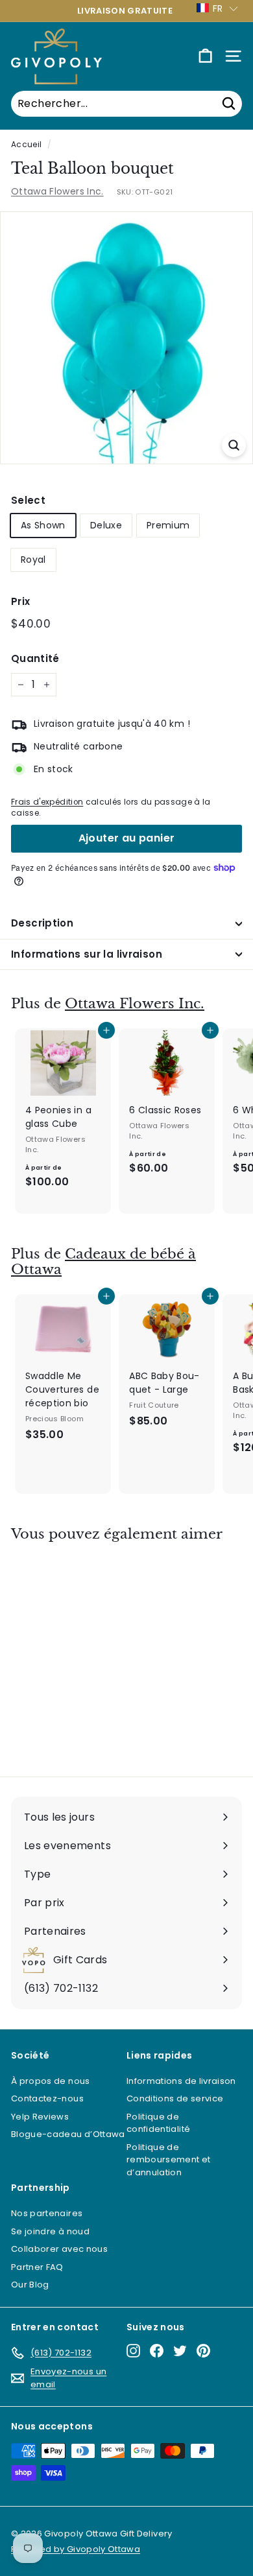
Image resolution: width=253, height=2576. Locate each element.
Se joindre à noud (50, 2231)
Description (42, 923)
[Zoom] (234, 445)
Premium (168, 525)
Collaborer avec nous (59, 2249)
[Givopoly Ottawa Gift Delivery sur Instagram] (133, 2351)
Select (28, 500)
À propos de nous (51, 2081)
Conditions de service (175, 2098)
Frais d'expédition (47, 802)
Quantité (35, 658)
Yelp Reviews (40, 2117)
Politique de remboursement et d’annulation (169, 2160)
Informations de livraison (181, 2081)
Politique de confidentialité (158, 2123)
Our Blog (30, 2285)
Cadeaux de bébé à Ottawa (103, 1262)
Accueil (26, 145)
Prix (20, 601)
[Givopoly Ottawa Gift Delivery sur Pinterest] (203, 2351)
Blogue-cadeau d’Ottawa (68, 2134)
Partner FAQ (37, 2267)
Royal (33, 560)
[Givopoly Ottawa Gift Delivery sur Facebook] (157, 2351)
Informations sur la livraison (87, 954)
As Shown (43, 525)
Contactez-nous (47, 2098)
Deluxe (106, 525)
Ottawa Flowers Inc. (57, 191)
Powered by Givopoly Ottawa (76, 2549)
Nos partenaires (47, 2213)
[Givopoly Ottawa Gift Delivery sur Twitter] (180, 2351)
